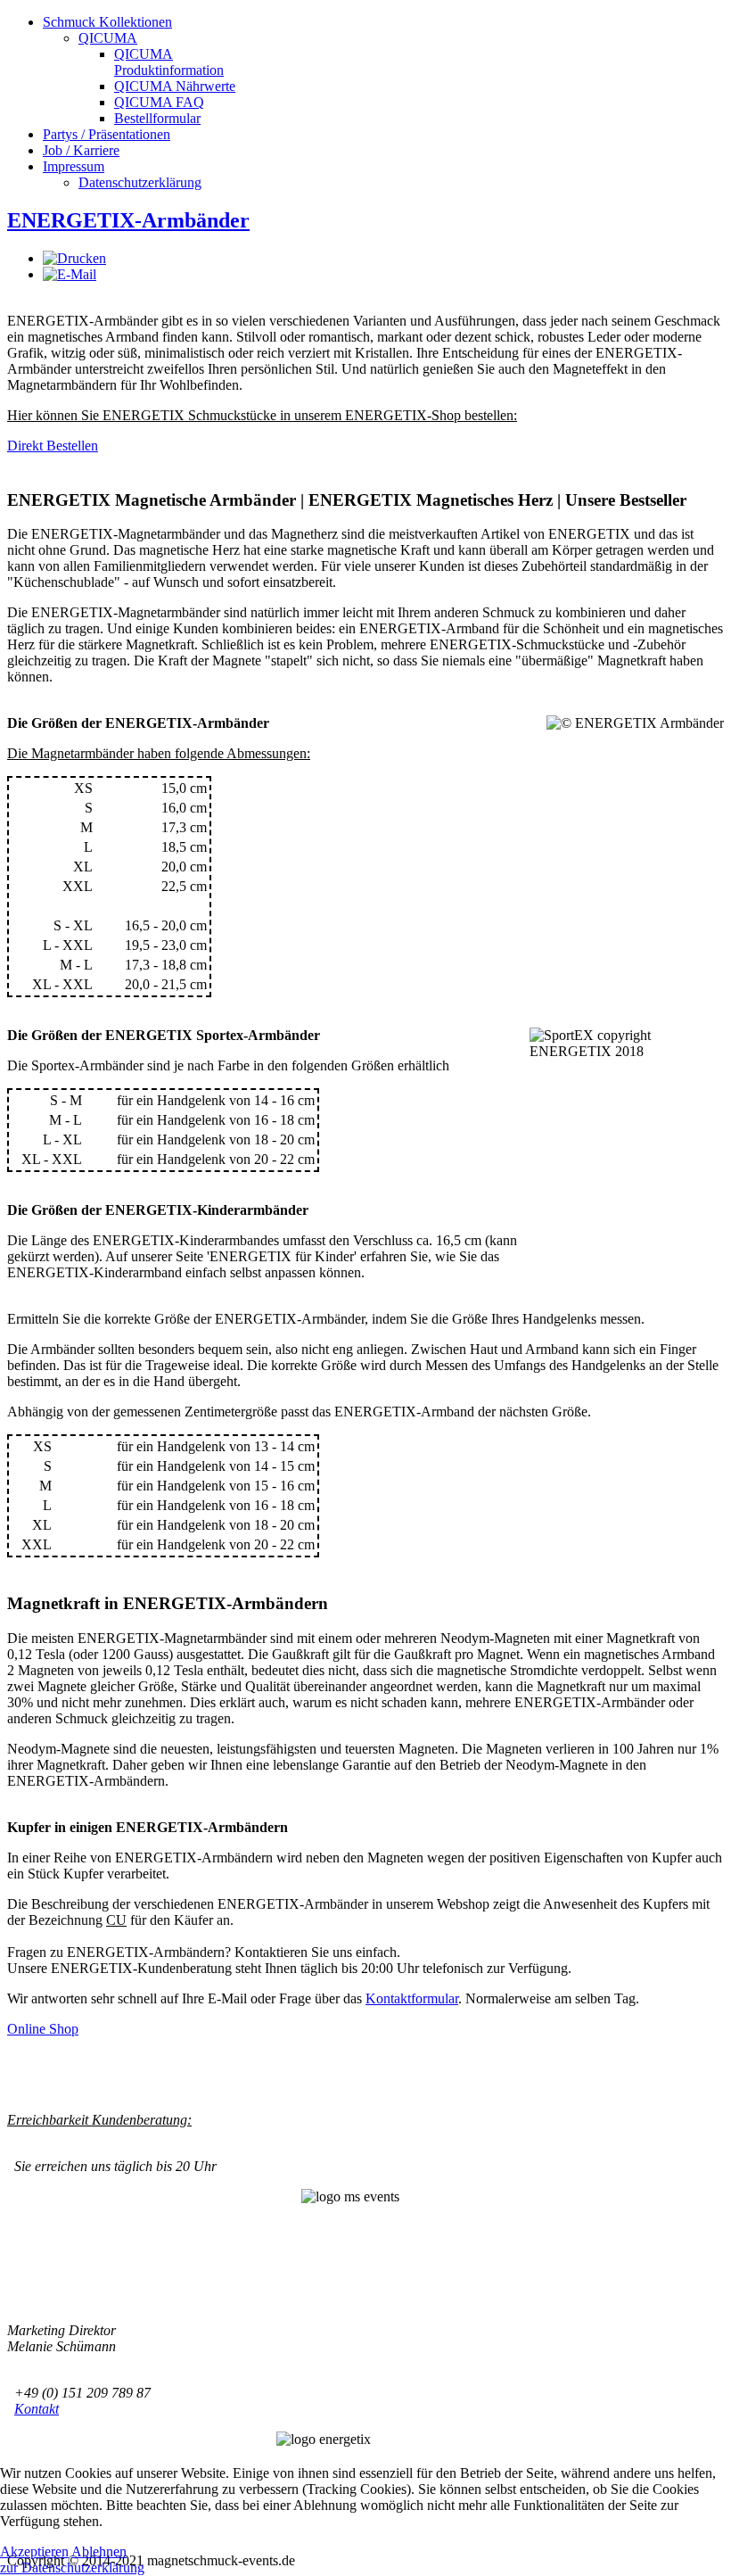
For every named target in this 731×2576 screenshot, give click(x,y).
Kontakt (37, 2409)
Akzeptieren (34, 2551)
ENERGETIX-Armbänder (128, 220)
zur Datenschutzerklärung (72, 2568)
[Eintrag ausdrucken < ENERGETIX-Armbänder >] (74, 258)
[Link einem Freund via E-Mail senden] (70, 274)
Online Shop (43, 2029)
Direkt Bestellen (53, 446)
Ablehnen (99, 2551)
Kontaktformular (412, 1998)
